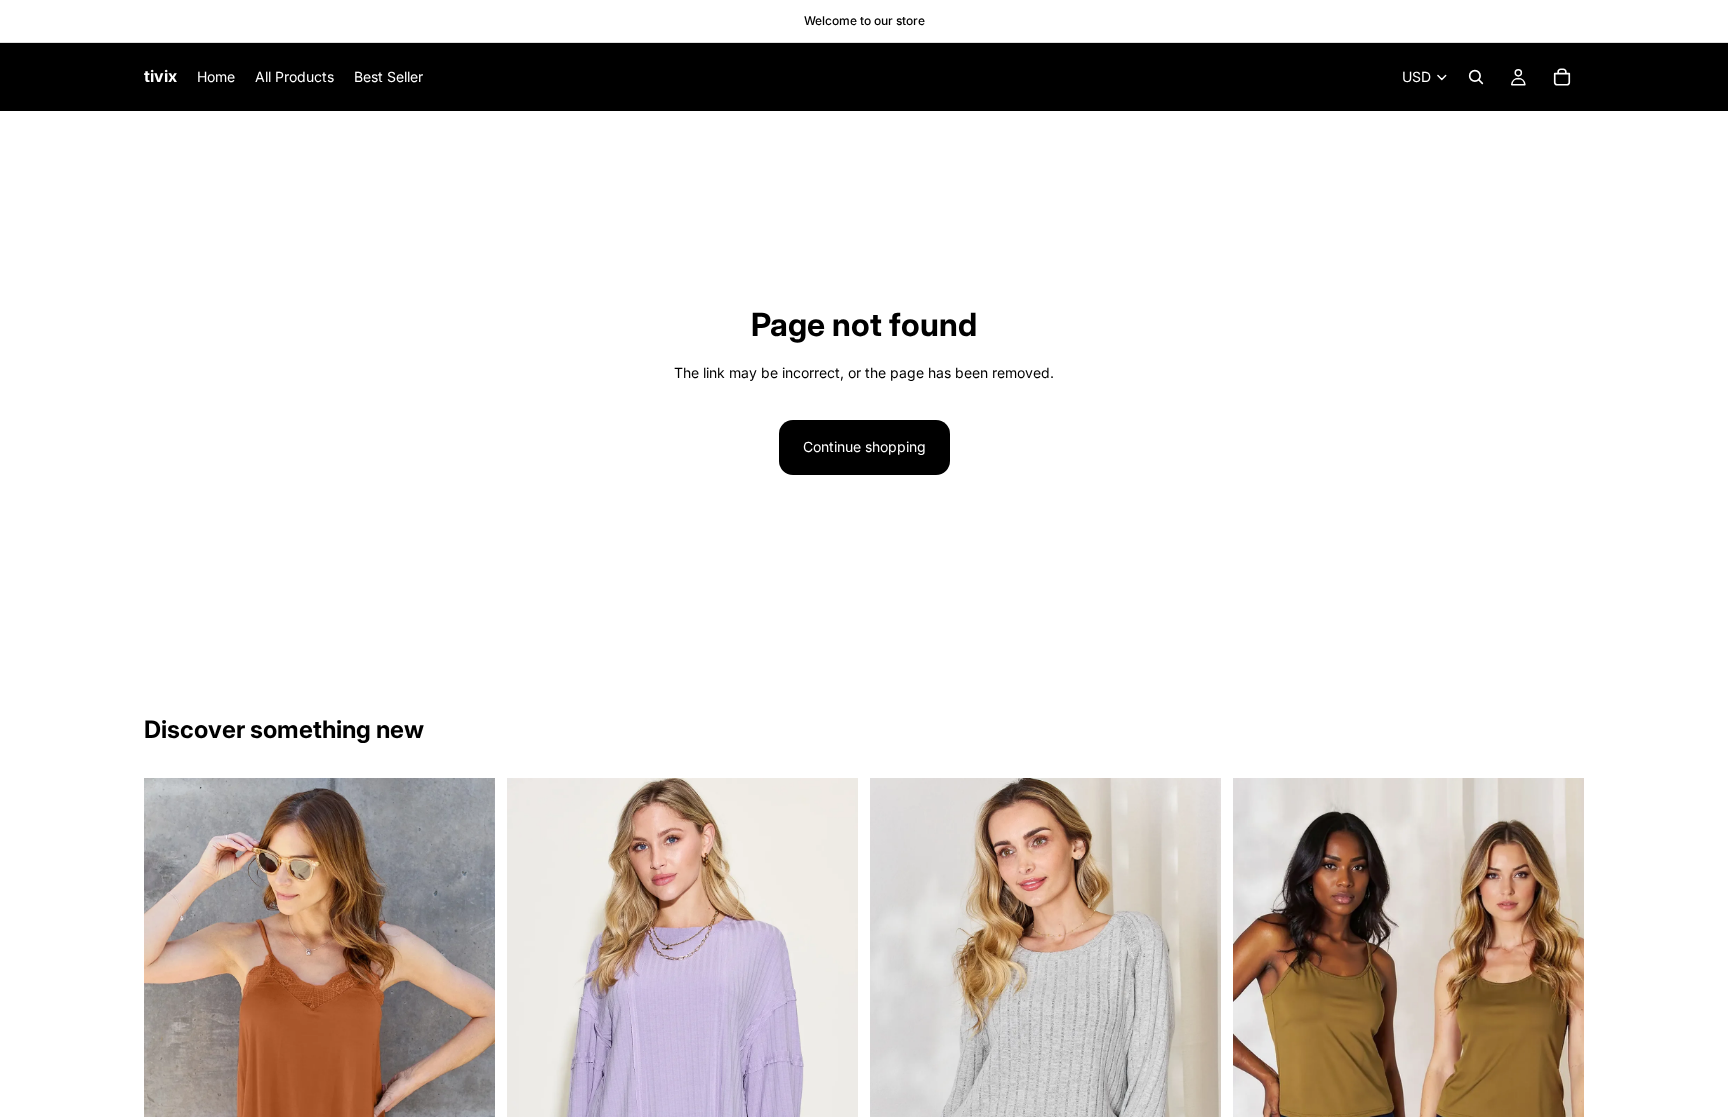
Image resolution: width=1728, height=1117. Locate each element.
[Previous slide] (174, 1041)
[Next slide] (465, 1041)
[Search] (1476, 77)
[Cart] (1562, 77)
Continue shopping (864, 446)
